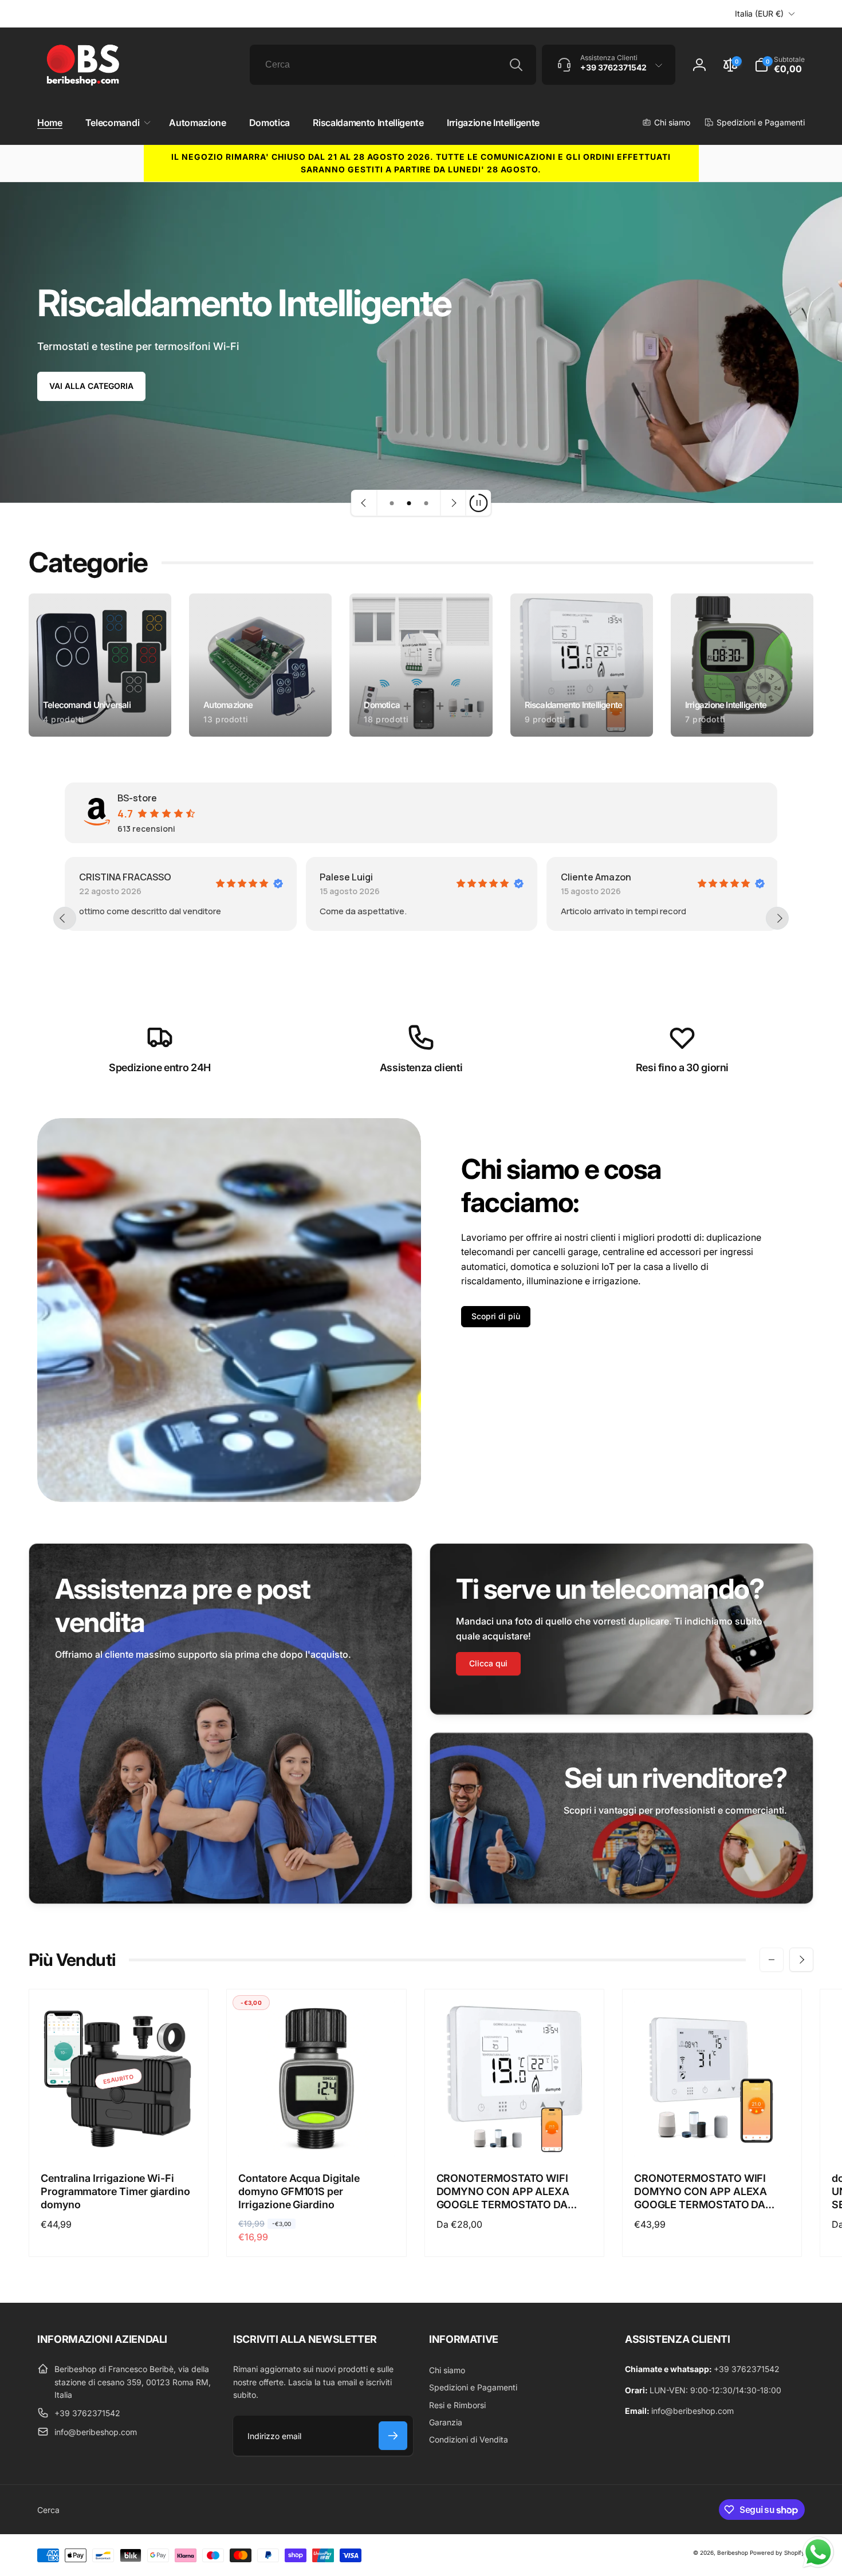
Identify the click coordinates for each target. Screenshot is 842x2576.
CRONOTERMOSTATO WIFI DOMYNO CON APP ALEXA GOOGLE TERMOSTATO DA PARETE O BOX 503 (503, 2192)
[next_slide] (777, 918)
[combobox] (393, 65)
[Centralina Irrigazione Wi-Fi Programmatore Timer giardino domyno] (119, 2136)
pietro (595, 877)
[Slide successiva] (453, 503)
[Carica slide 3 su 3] (426, 503)
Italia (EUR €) (759, 13)
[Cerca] (516, 65)
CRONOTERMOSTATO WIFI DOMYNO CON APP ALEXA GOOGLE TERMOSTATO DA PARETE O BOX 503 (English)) (707, 2192)
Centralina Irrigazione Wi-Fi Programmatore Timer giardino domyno (115, 2192)
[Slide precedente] (364, 503)
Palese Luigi (126, 877)
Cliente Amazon (375, 877)
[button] (116, 123)
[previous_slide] (65, 918)
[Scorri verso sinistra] (772, 1960)
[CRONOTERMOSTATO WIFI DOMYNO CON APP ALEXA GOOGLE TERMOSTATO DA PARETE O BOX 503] (515, 2136)
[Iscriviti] (393, 2436)
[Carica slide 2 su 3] (409, 503)
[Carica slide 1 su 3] (392, 503)
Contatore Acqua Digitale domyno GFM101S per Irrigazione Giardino (299, 2192)
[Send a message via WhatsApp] (818, 2552)
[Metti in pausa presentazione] (478, 503)
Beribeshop (733, 2553)
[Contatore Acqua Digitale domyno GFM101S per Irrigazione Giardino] (317, 2136)
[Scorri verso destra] (801, 1960)
